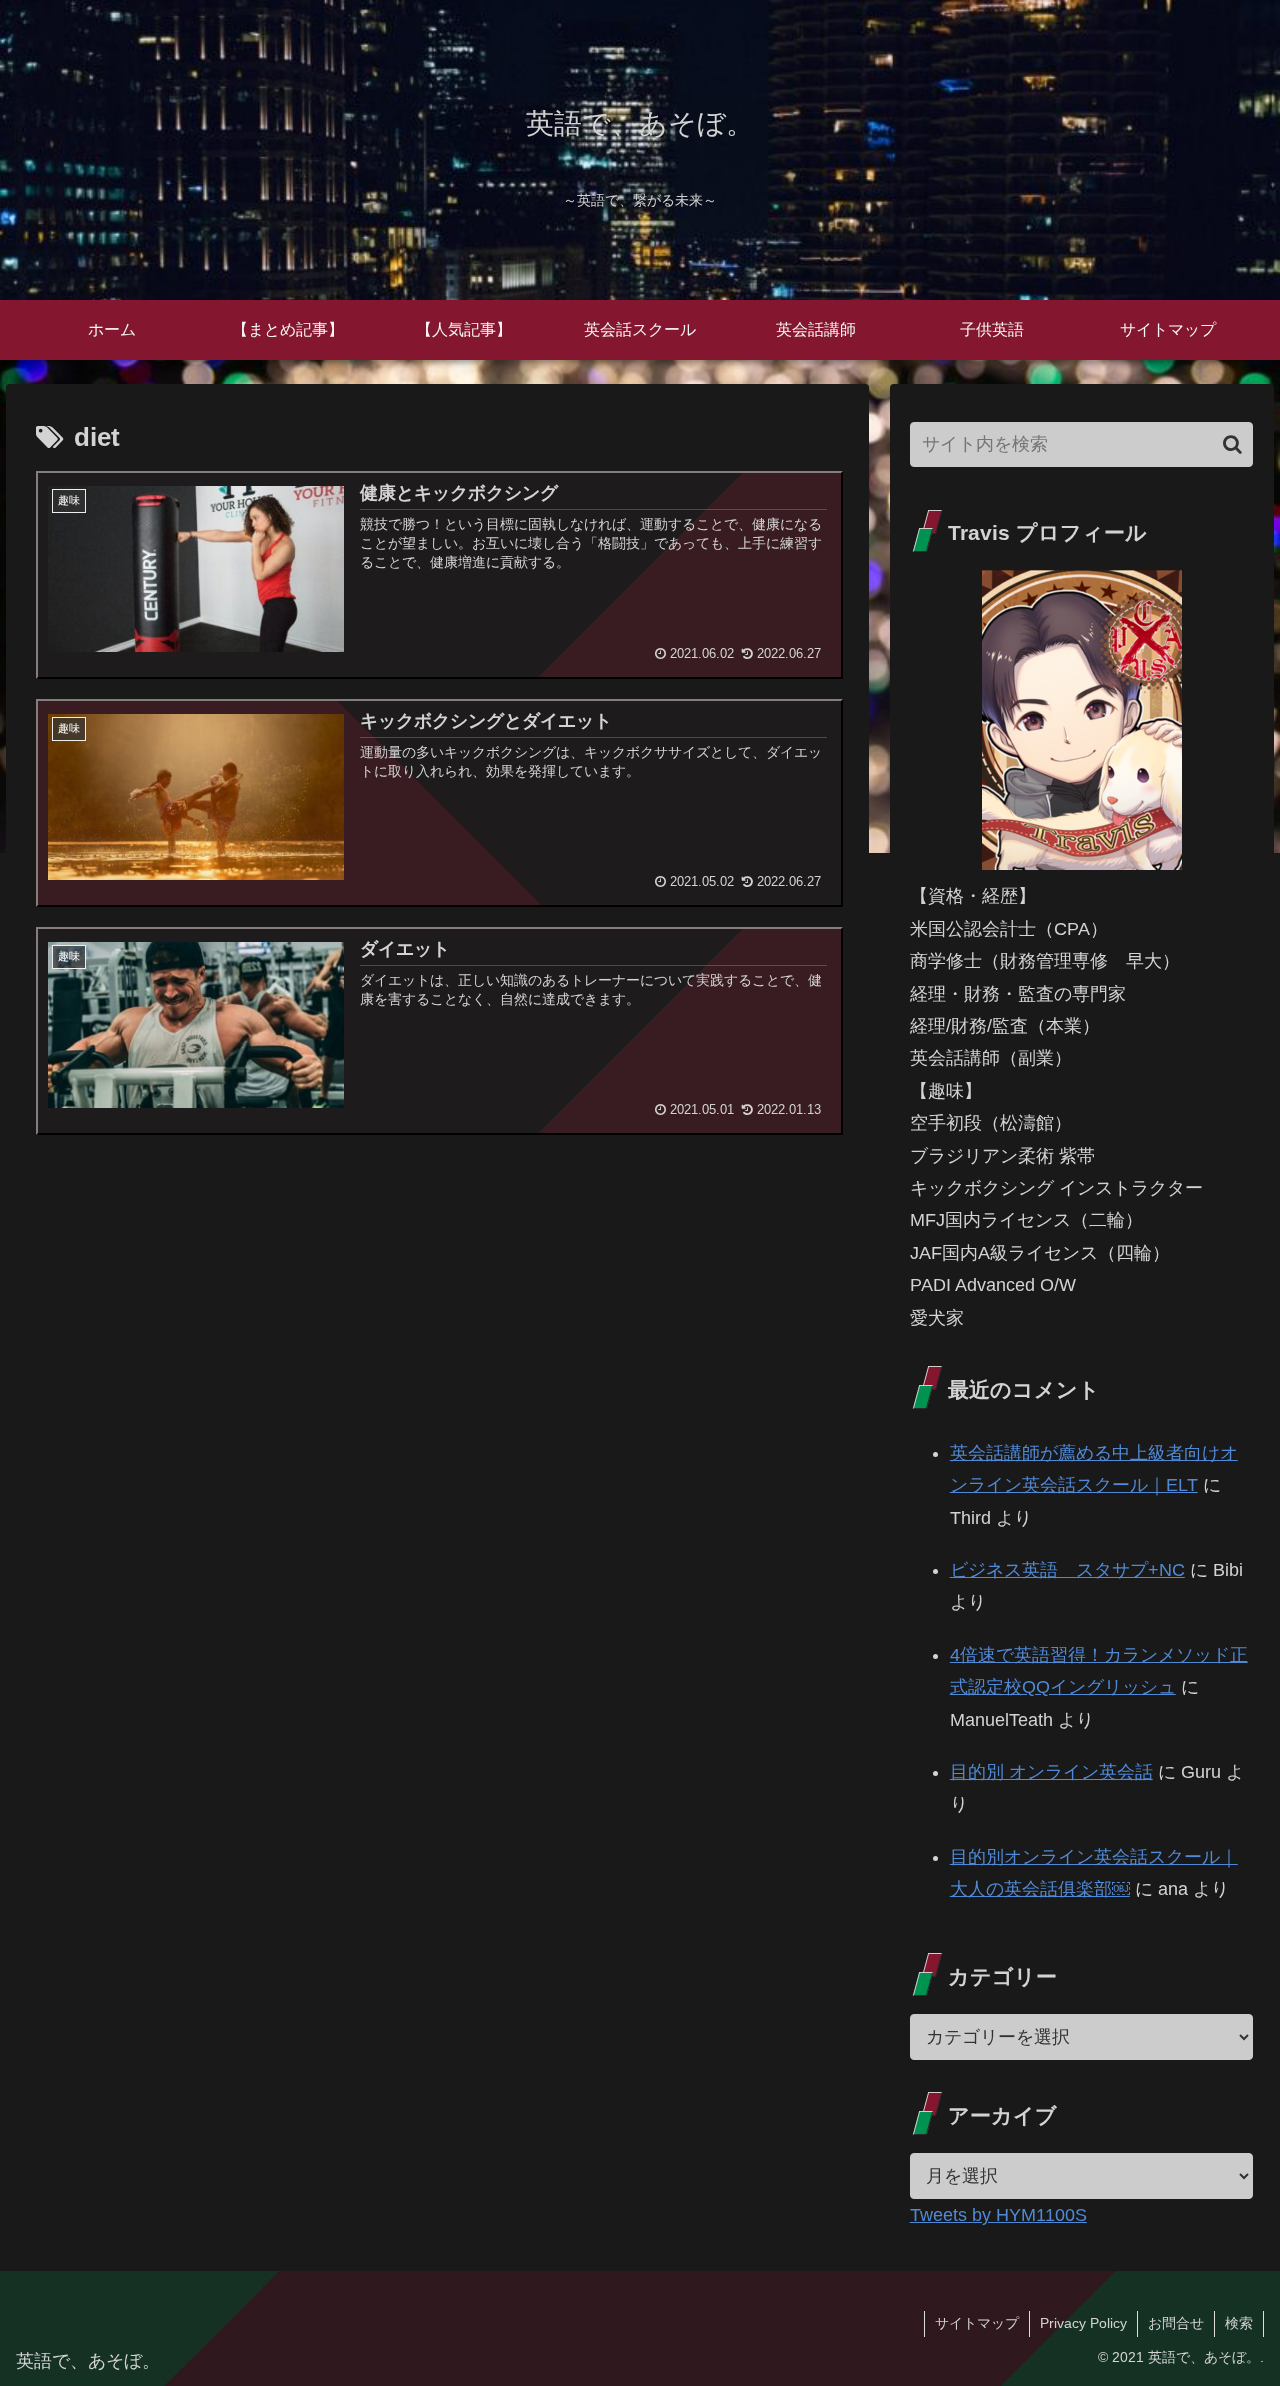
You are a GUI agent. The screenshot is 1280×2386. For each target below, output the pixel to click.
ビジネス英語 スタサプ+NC (1067, 1570)
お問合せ (1176, 2323)
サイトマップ (977, 2323)
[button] (1232, 444)
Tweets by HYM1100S (998, 2215)
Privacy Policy (1083, 2323)
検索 (1239, 2323)
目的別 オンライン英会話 (1051, 1772)
